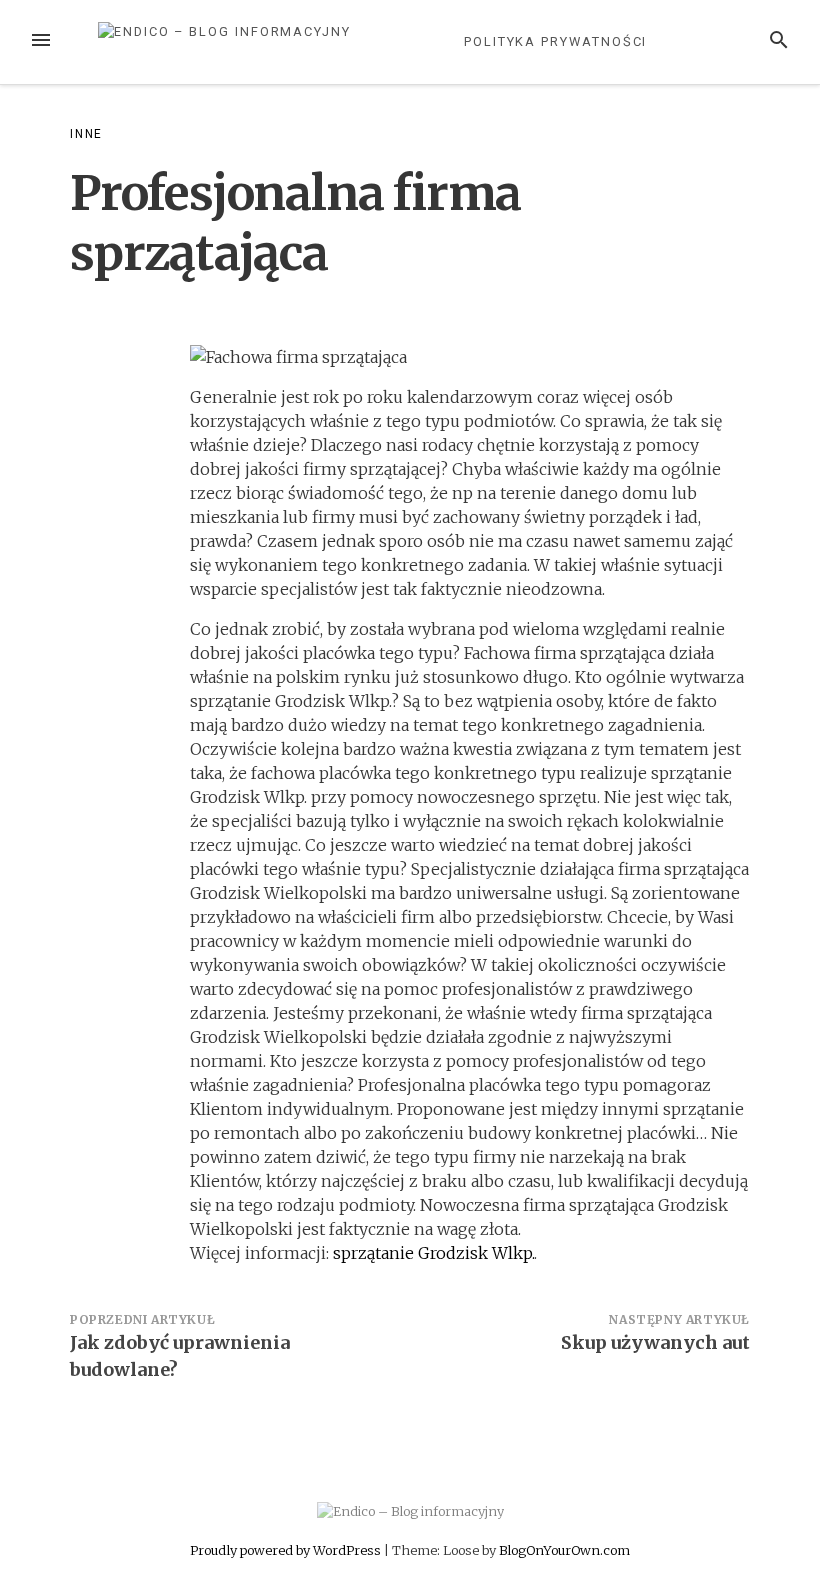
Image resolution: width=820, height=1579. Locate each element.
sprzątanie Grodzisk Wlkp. (433, 1253)
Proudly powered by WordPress (287, 1550)
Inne (86, 134)
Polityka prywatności (555, 41)
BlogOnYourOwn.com (564, 1550)
